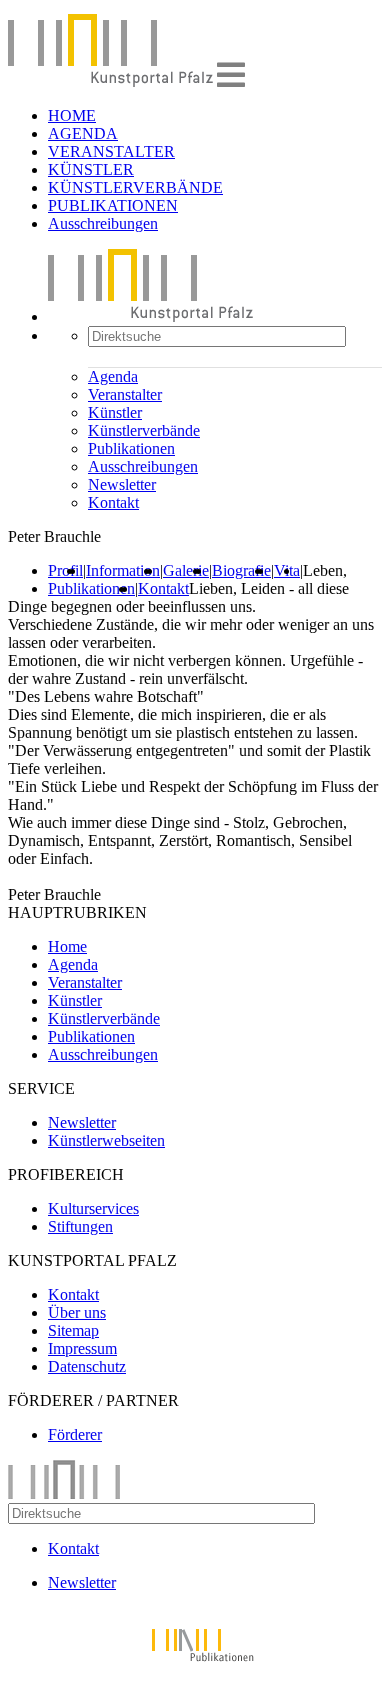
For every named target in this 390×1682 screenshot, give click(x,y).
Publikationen (131, 448)
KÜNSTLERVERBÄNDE (135, 187)
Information (123, 570)
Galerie (186, 570)
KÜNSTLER (91, 169)
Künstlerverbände (144, 430)
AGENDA (83, 133)
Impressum (82, 1348)
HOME (72, 115)
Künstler (115, 412)
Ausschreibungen (103, 223)
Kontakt (113, 502)
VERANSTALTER (111, 151)
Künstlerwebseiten (106, 1140)
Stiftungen (80, 1226)
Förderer (75, 1434)
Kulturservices (93, 1208)
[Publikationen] (195, 1664)
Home (67, 946)
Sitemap (73, 1330)
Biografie (241, 570)
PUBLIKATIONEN (113, 205)
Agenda (113, 376)
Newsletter (122, 484)
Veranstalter (125, 394)
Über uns (77, 1312)
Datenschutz (87, 1366)
